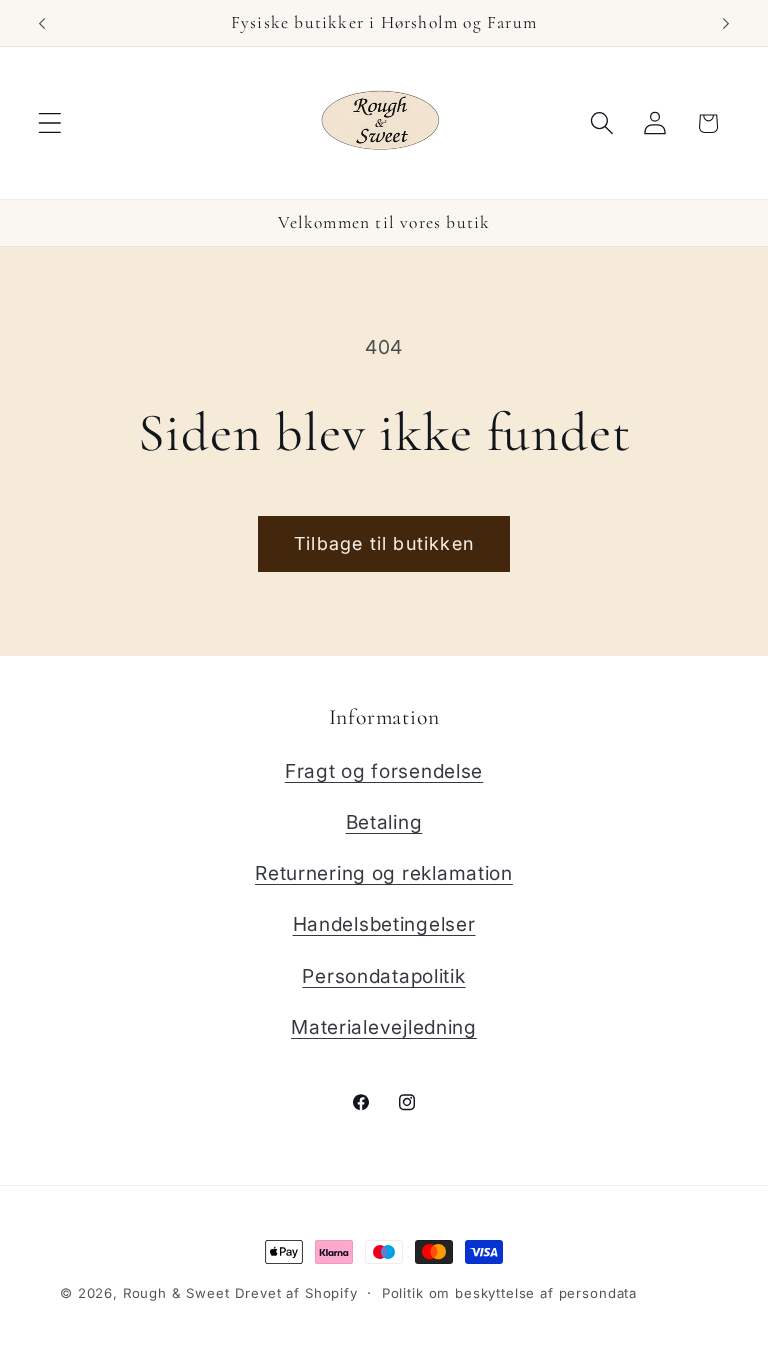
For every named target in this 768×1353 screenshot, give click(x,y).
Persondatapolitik (383, 976)
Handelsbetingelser (384, 924)
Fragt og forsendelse (384, 771)
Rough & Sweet (176, 1293)
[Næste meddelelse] (726, 23)
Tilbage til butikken (384, 543)
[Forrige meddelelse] (42, 23)
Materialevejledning (384, 1027)
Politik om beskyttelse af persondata (509, 1293)
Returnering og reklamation (384, 873)
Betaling (384, 822)
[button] (50, 123)
